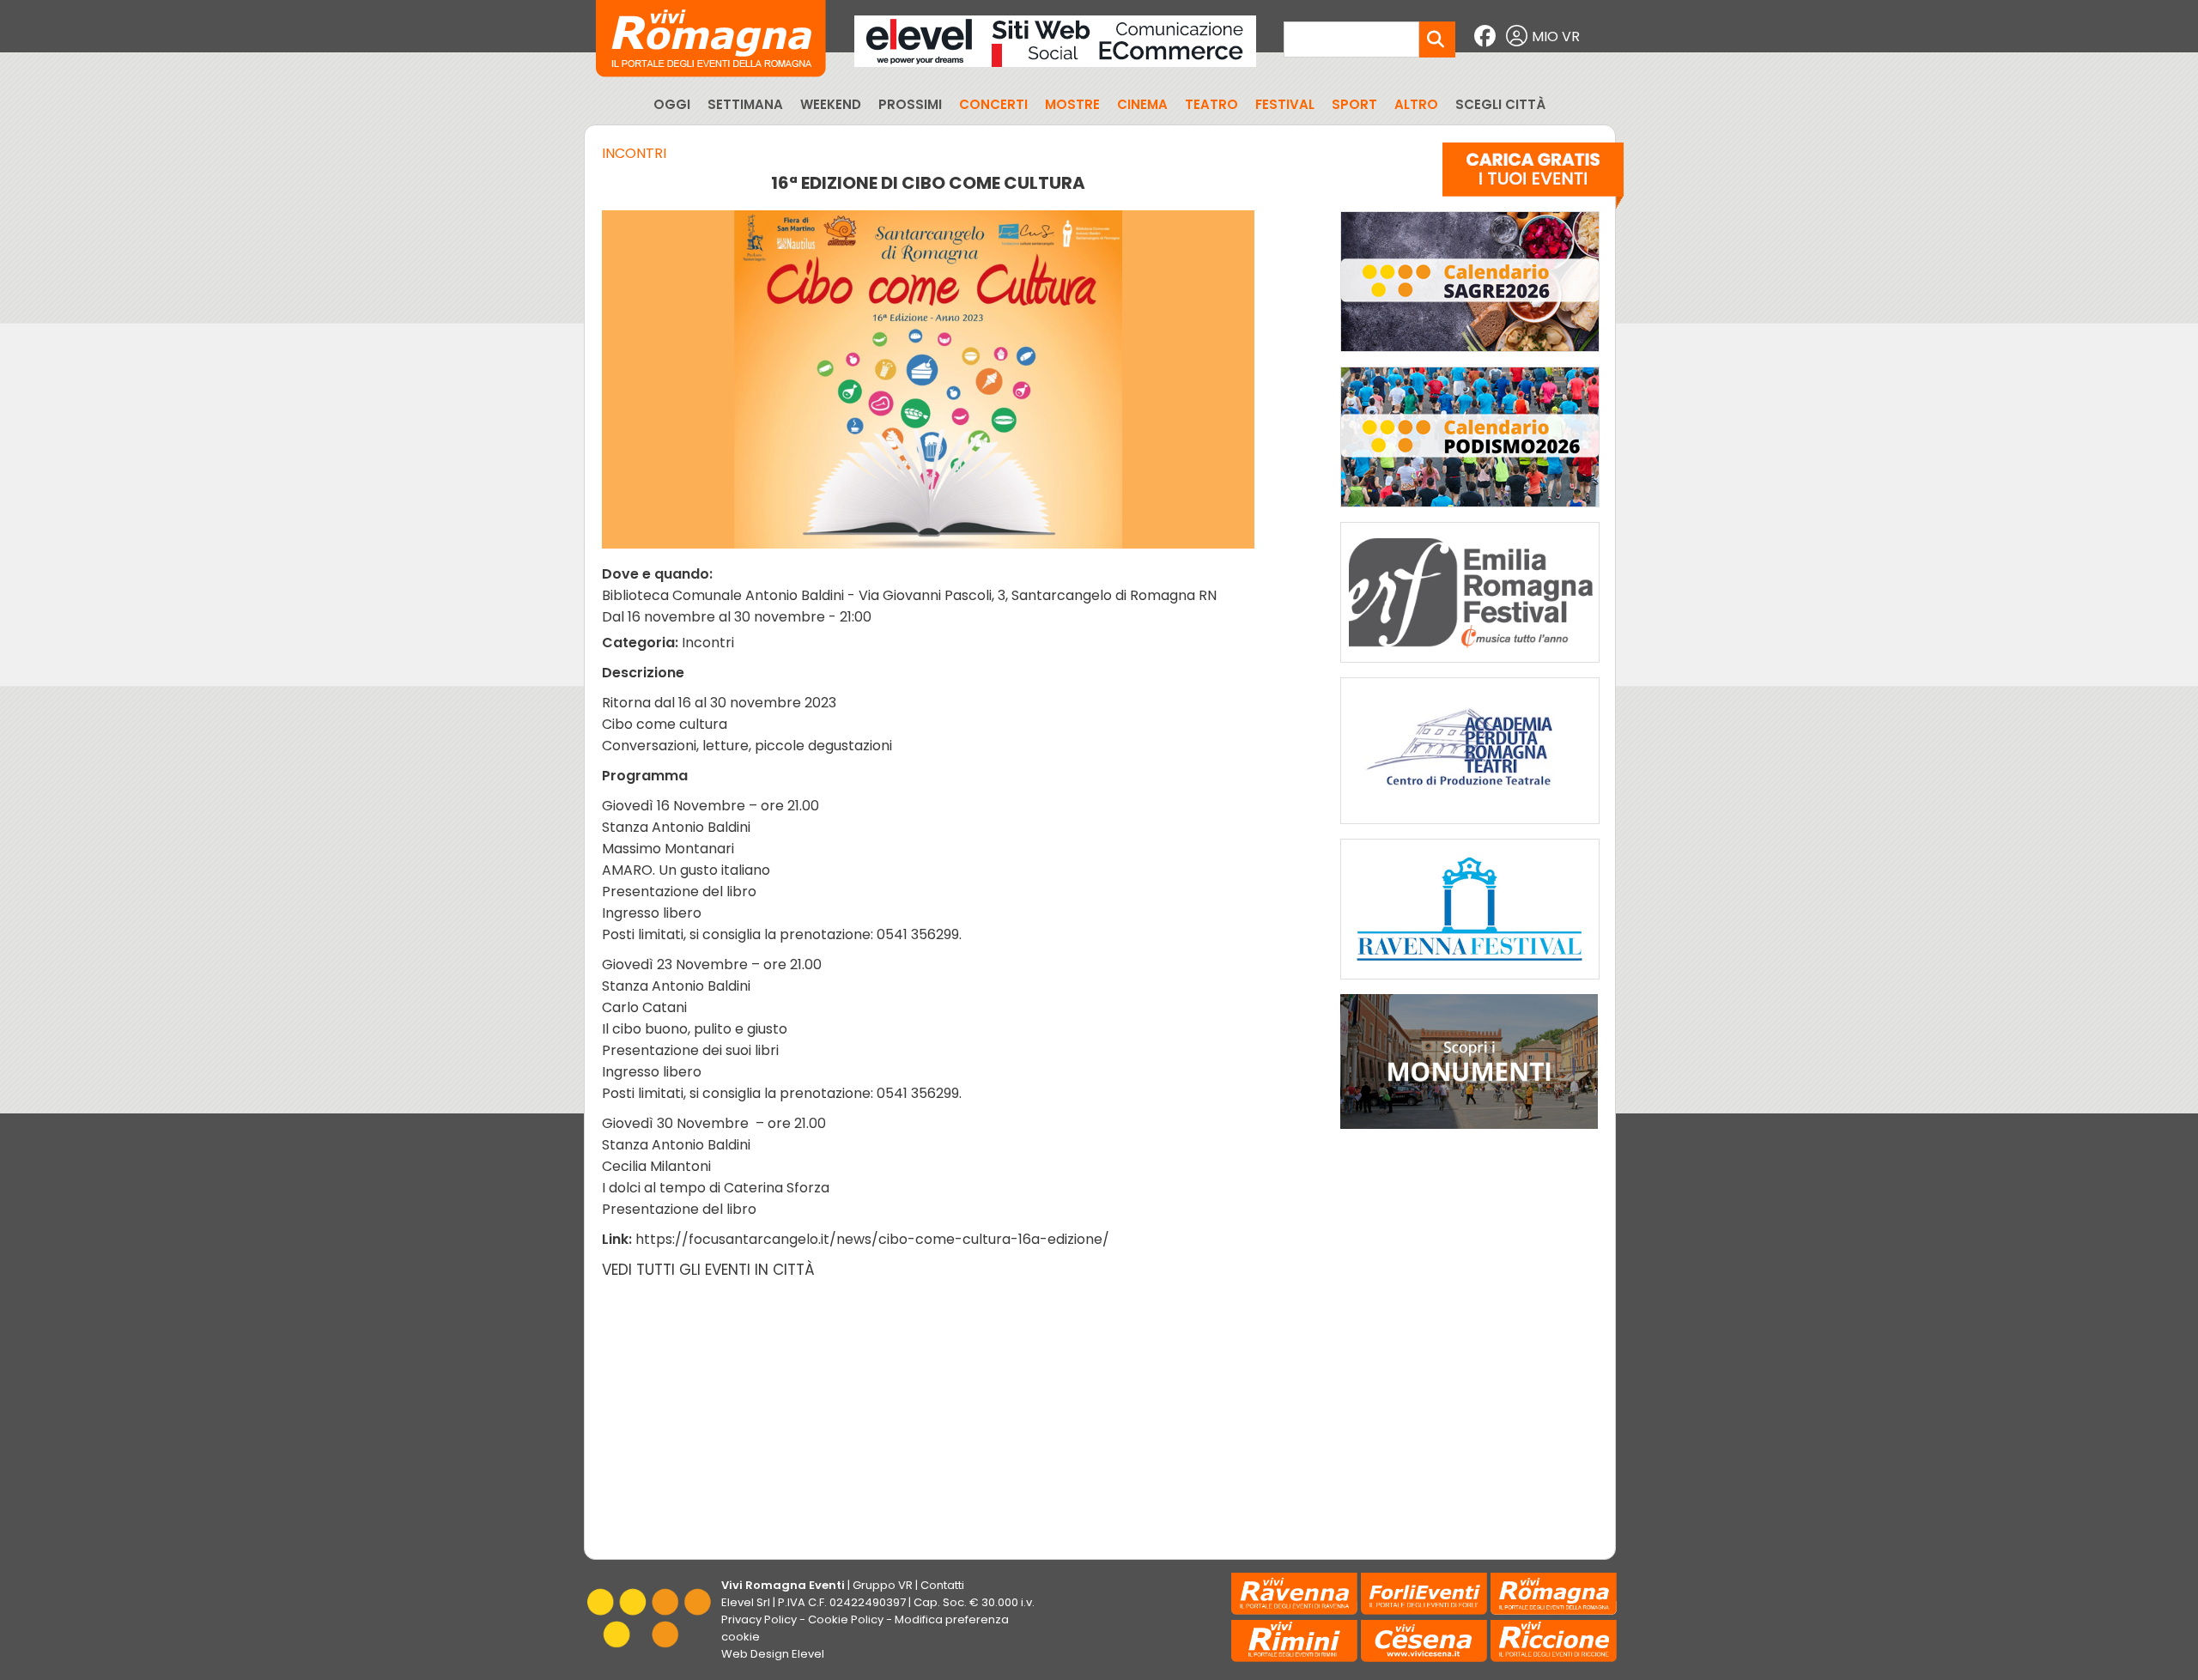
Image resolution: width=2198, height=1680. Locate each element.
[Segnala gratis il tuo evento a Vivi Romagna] (1533, 179)
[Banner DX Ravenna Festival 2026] (1470, 983)
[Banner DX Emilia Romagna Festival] (1470, 667)
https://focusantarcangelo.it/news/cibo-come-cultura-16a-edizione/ (872, 1239)
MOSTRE (1072, 104)
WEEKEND (831, 104)
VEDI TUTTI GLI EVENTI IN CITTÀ (708, 1270)
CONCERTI (993, 104)
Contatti (942, 1585)
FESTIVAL (1285, 104)
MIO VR (1556, 36)
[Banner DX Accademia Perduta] (1470, 828)
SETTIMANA (745, 104)
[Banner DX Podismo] (1470, 511)
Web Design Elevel (773, 1654)
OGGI (672, 104)
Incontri (634, 153)
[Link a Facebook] (1487, 36)
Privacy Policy (759, 1619)
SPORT (1354, 104)
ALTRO (1416, 104)
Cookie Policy (846, 1619)
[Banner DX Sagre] (1470, 356)
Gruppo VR (883, 1585)
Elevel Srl (746, 1602)
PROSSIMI (910, 104)
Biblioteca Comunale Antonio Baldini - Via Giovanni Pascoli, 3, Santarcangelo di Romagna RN (909, 595)
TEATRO (1211, 104)
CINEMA (1142, 104)
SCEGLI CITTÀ (1500, 104)
